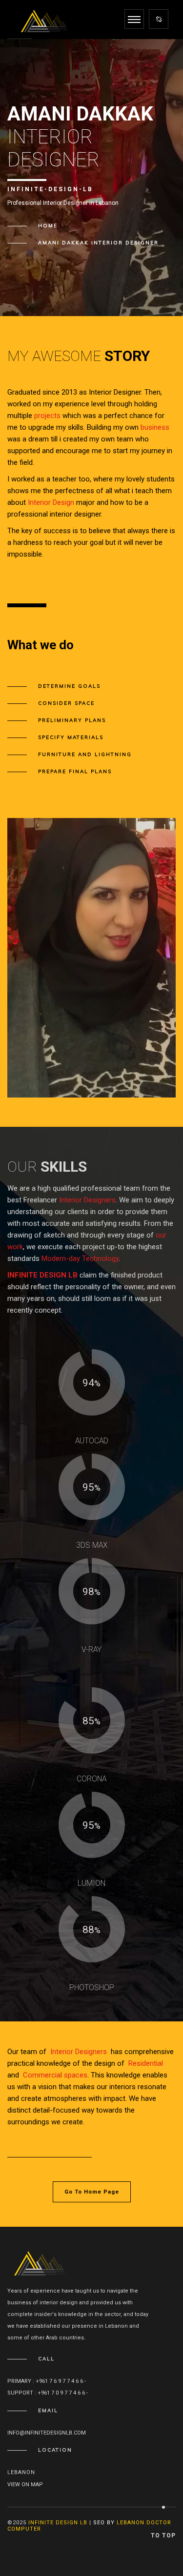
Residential (146, 2063)
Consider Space (66, 703)
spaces (76, 2075)
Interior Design (51, 502)
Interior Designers (87, 1200)
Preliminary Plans (72, 720)
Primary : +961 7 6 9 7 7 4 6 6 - (47, 2381)
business (155, 427)
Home (48, 226)
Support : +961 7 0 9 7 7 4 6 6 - (48, 2393)
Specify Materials (71, 737)
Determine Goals (69, 686)
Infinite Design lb (58, 2523)
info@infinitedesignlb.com (47, 2433)
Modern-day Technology (80, 1258)
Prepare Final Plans (75, 771)
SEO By (104, 2523)
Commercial (42, 2075)
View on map (25, 2485)
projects (47, 416)
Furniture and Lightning (85, 754)
